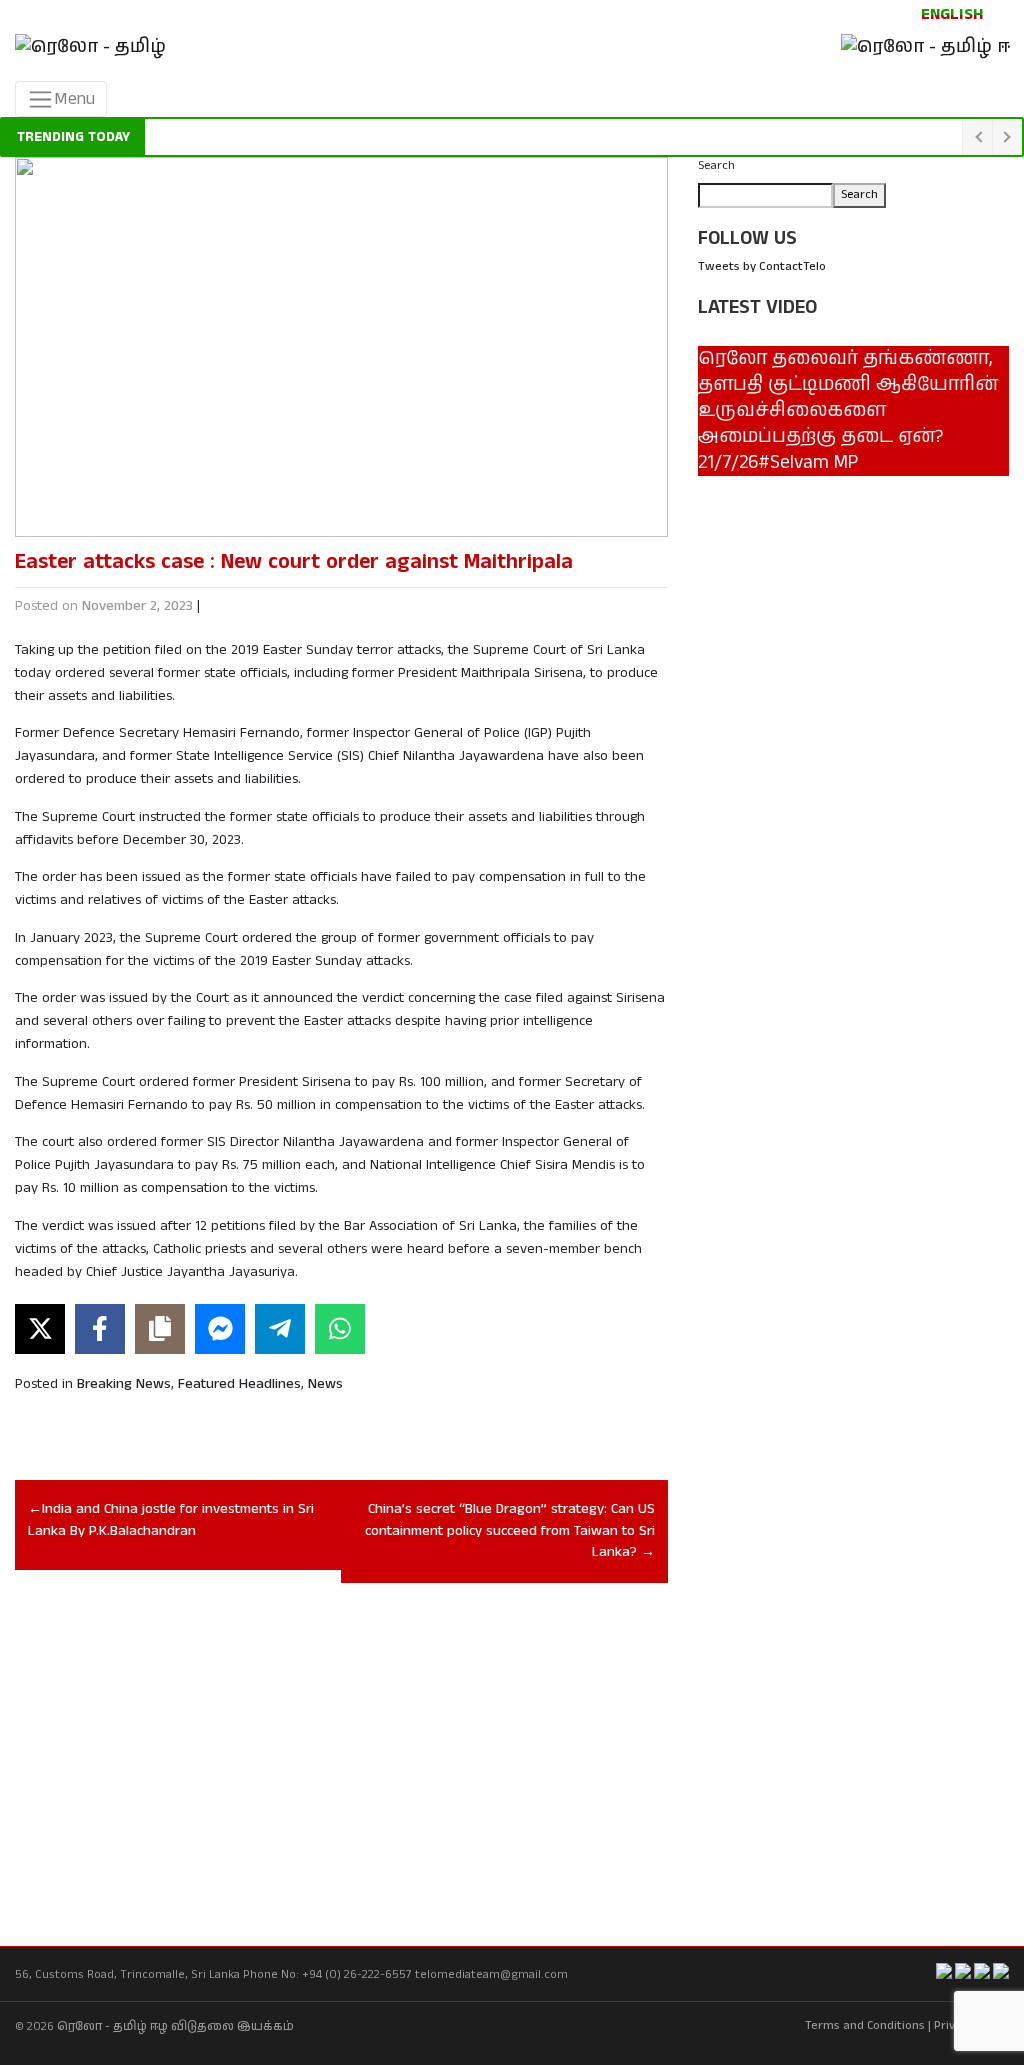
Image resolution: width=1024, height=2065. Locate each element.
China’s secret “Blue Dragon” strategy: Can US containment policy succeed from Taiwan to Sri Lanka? (510, 1530)
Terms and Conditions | (868, 2025)
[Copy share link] (160, 1329)
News (325, 1384)
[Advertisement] (341, 1744)
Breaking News (124, 1384)
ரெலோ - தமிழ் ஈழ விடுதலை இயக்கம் (175, 2026)
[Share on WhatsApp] (340, 1329)
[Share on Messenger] (220, 1329)
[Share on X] (40, 1329)
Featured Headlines (239, 1384)
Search (716, 165)
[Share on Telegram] (280, 1329)
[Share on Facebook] (100, 1329)
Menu (74, 99)
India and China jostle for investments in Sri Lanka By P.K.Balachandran (171, 1520)
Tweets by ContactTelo (762, 266)
